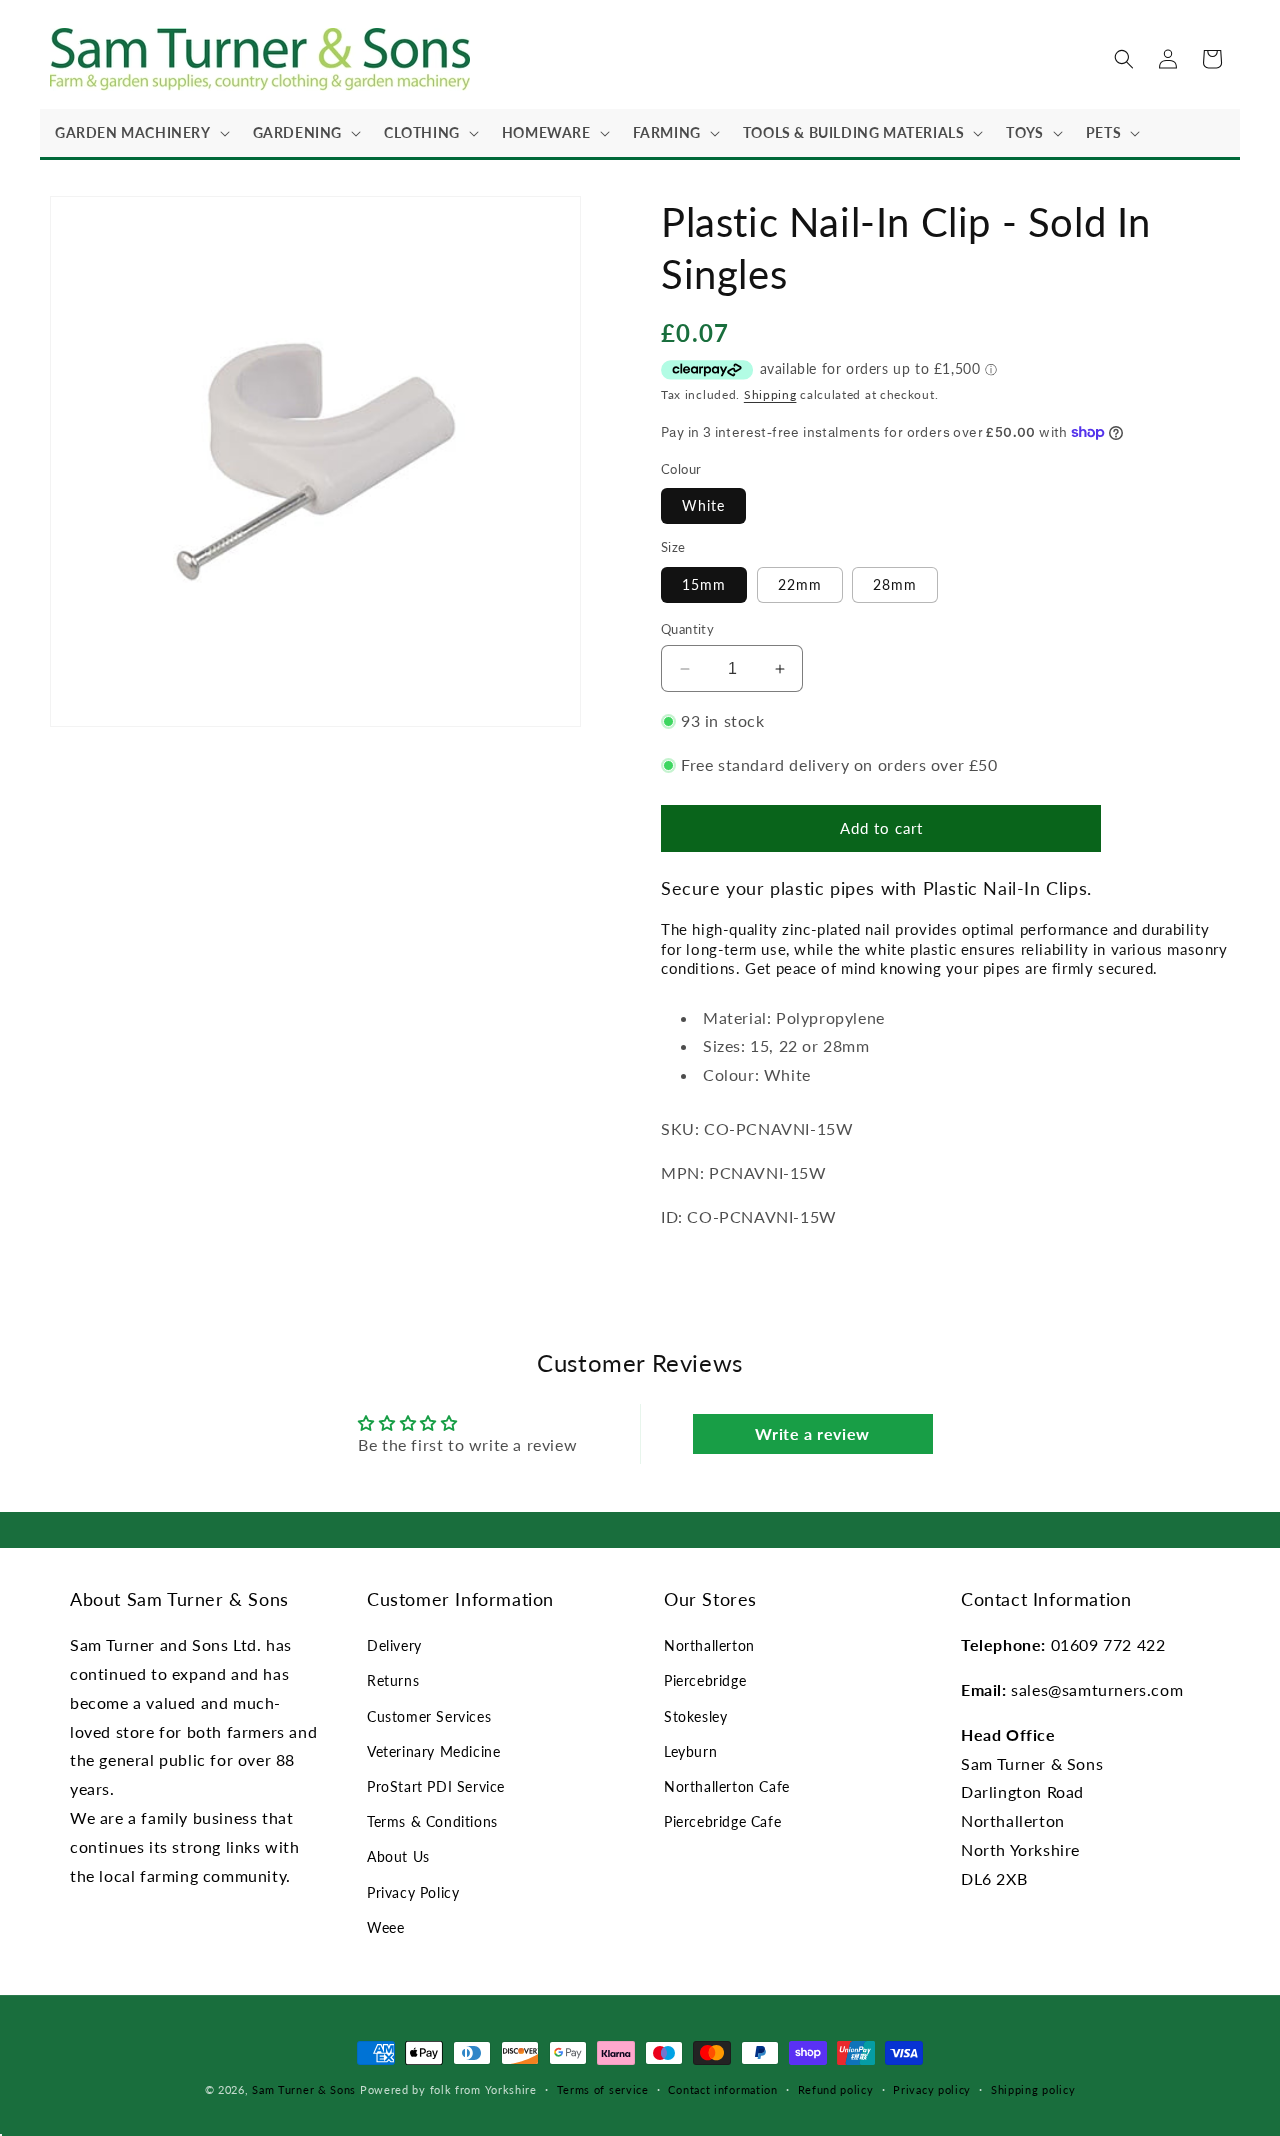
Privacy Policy (413, 1892)
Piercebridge (705, 1680)
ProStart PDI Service (436, 1786)
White (703, 505)
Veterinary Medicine (433, 1751)
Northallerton (709, 1645)
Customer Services (429, 1716)
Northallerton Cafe (727, 1786)
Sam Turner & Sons (304, 2089)
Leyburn (690, 1751)
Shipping (770, 394)
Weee (385, 1927)
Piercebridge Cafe (722, 1821)
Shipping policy (1033, 2089)
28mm (895, 584)
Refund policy (836, 2089)
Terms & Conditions (432, 1821)
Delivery (394, 1645)
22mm (800, 584)
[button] (139, 133)
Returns (393, 1680)
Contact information (722, 2089)
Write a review (812, 1433)
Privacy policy (932, 2089)
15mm (704, 584)
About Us (398, 1856)
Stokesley (695, 1716)
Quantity (687, 629)
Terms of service (603, 2089)
